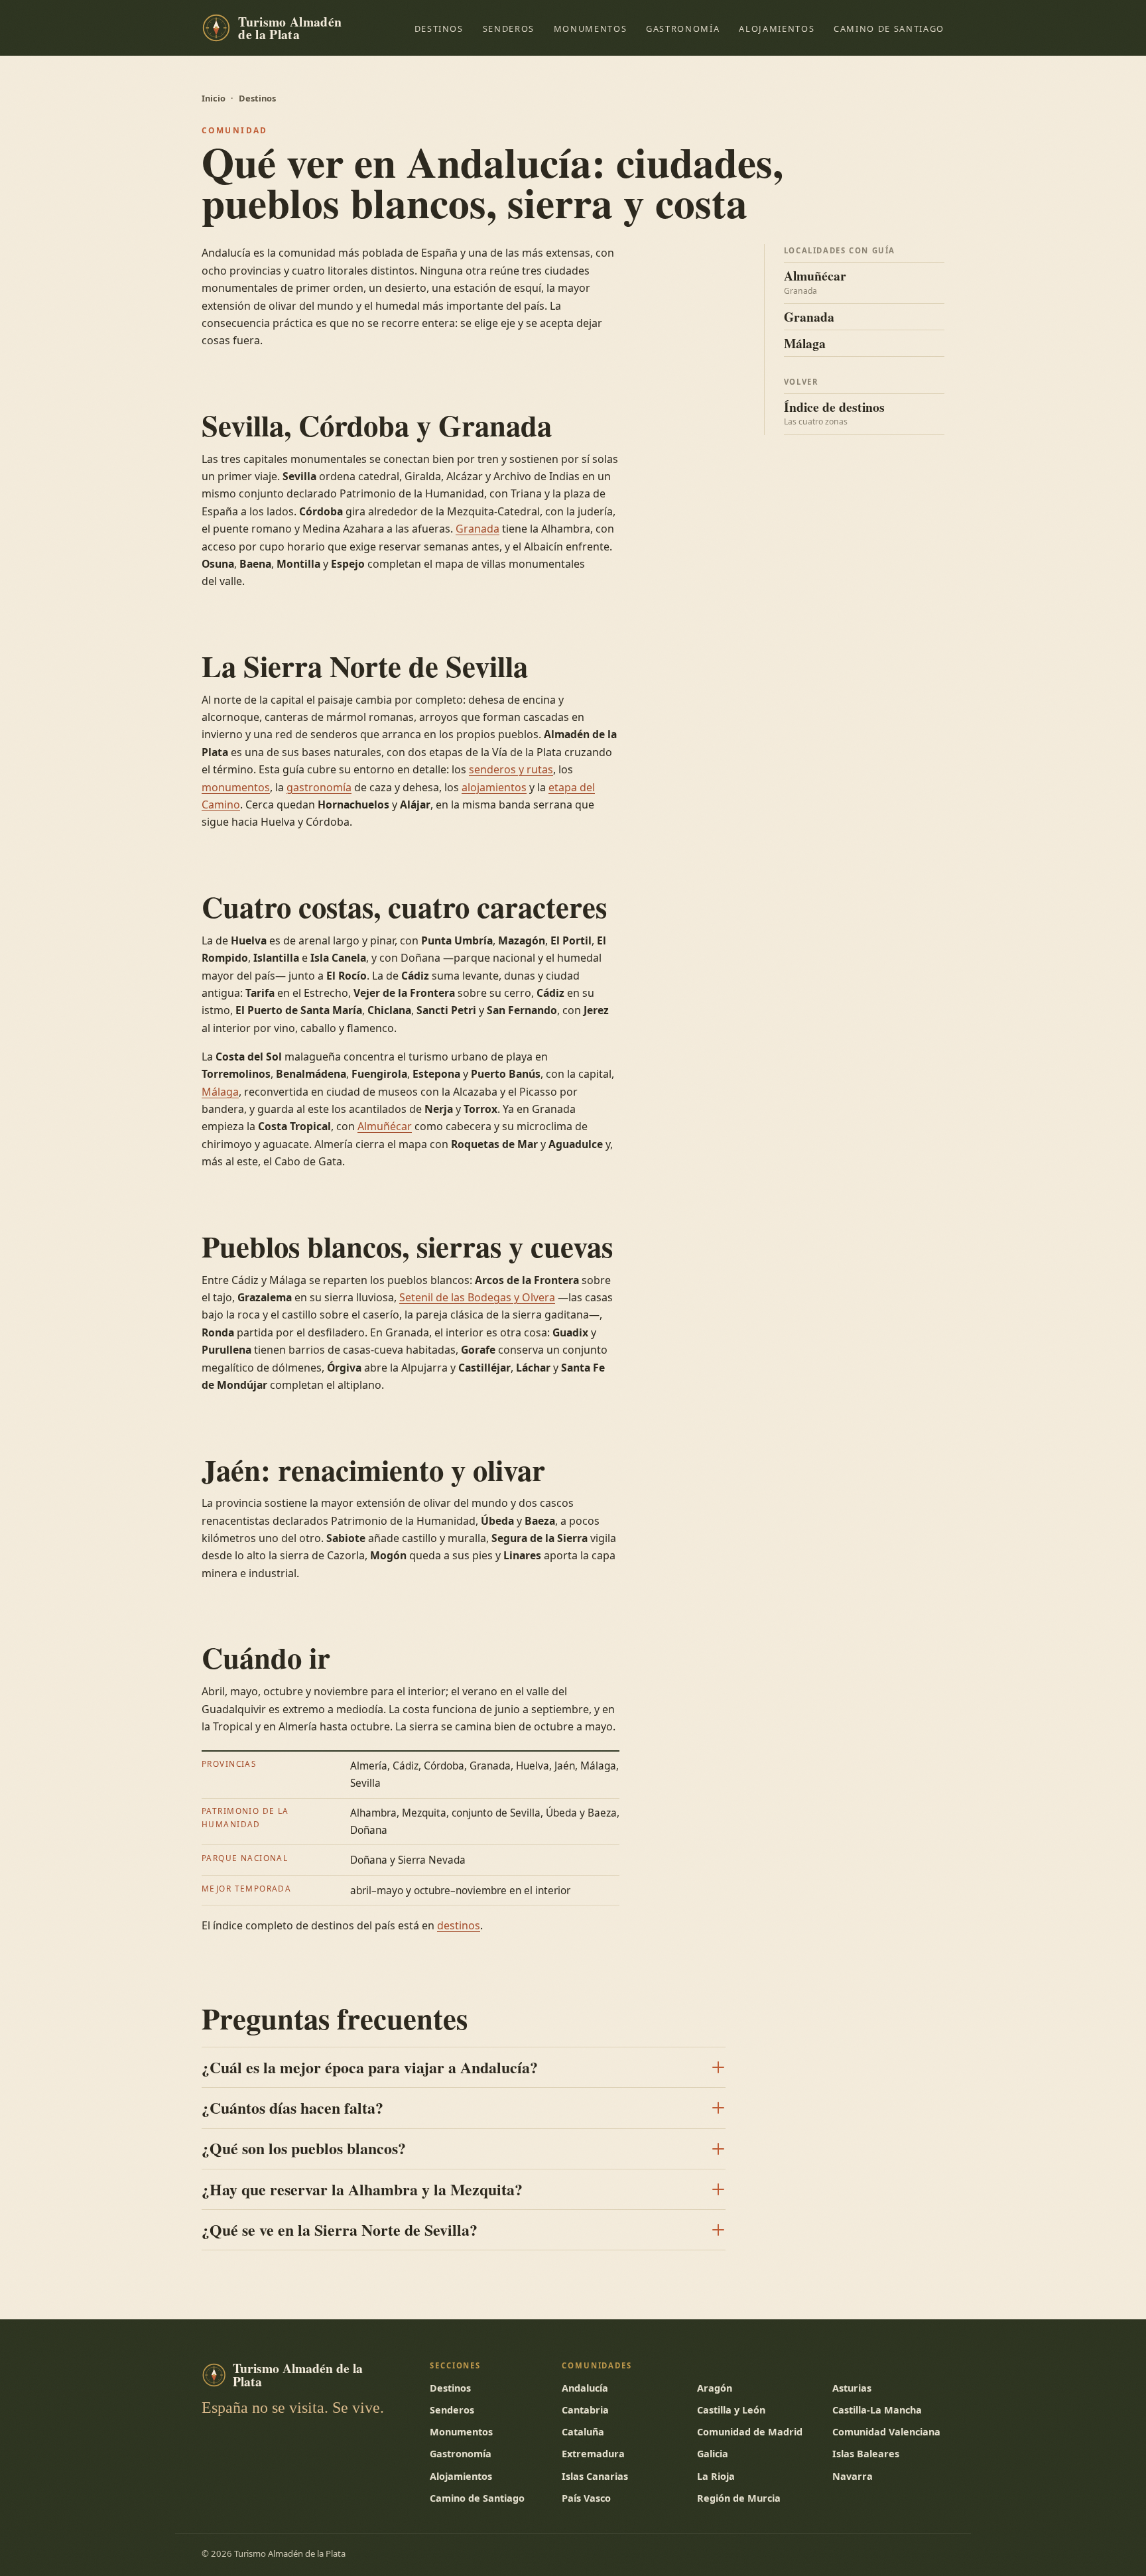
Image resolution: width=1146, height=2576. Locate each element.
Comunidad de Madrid (750, 2432)
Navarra (853, 2476)
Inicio (214, 98)
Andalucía (585, 2388)
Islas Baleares (866, 2454)
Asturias (852, 2388)
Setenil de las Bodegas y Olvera (477, 1297)
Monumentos (591, 29)
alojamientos (494, 787)
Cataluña (583, 2432)
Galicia (713, 2454)
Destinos (439, 29)
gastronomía (319, 787)
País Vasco (586, 2498)
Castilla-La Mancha (877, 2410)
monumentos (236, 787)
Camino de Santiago (889, 29)
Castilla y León (731, 2410)
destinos (459, 1925)
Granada (477, 529)
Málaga (220, 1092)
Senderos (509, 29)
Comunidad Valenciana (886, 2432)
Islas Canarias (595, 2476)
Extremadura (593, 2454)
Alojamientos (777, 29)
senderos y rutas (511, 769)
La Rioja (716, 2476)
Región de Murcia (739, 2498)
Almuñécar (385, 1126)
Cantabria (585, 2410)
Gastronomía (683, 29)
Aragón (715, 2388)
